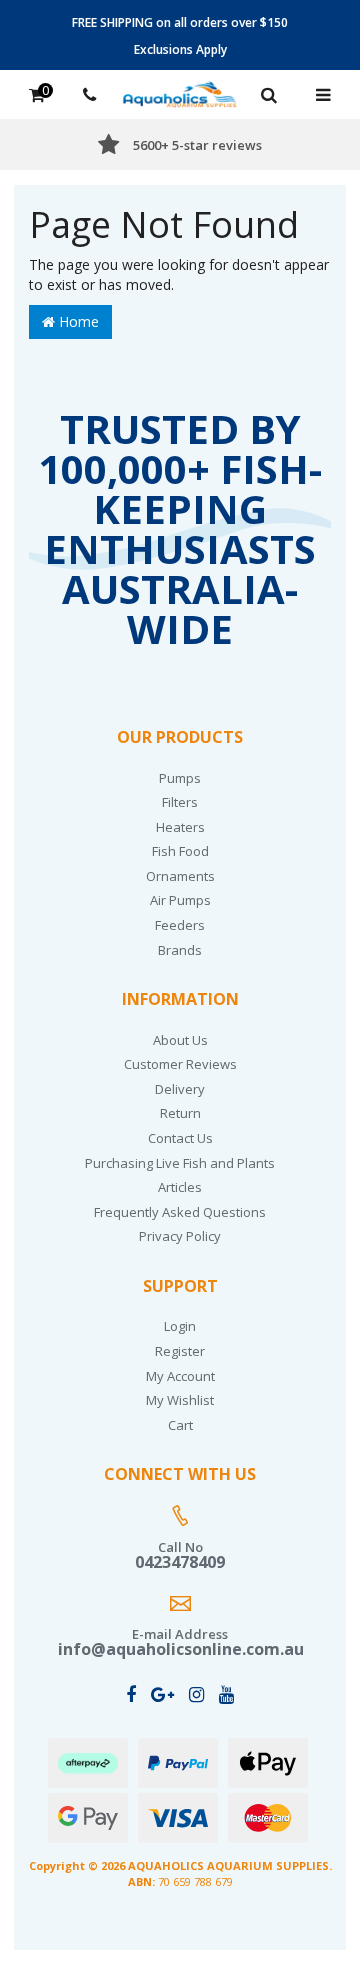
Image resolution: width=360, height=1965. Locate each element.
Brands (180, 950)
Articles (180, 1187)
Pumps (180, 778)
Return (180, 1113)
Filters (180, 802)
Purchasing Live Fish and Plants (180, 1163)
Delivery (180, 1089)
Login (180, 1326)
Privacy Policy (180, 1236)
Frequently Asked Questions (180, 1212)
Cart (180, 1425)
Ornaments (180, 876)
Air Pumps (180, 900)
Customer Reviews (180, 1064)
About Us (180, 1040)
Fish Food (180, 851)
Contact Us (180, 1138)
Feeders (180, 925)
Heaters (180, 827)
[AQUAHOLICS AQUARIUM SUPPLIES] (180, 92)
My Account (180, 1376)
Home (77, 321)
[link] (131, 1694)
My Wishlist (180, 1400)
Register (180, 1351)
